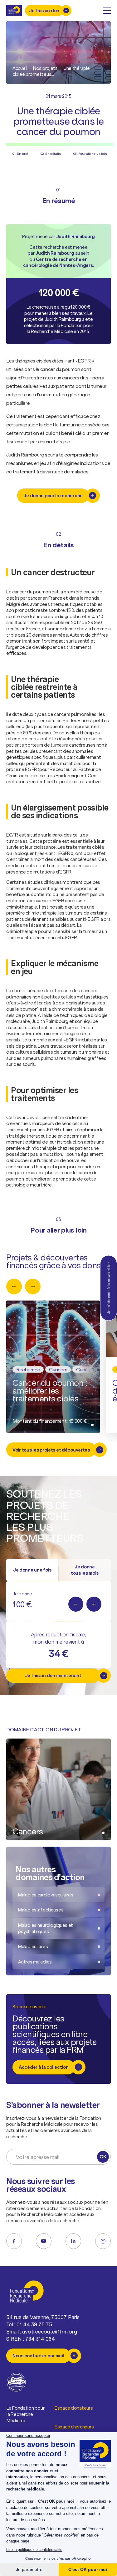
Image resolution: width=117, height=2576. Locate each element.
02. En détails (51, 154)
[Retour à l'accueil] (14, 10)
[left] (14, 1286)
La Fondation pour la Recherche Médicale (25, 2414)
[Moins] (76, 1604)
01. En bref (20, 154)
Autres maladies (35, 1962)
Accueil (20, 68)
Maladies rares (33, 1946)
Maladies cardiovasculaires (46, 1895)
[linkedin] (73, 2241)
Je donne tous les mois (85, 1570)
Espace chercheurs (74, 2427)
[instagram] (103, 2241)
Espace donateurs (74, 2408)
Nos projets (45, 68)
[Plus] (94, 1604)
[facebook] (14, 2241)
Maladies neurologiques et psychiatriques (46, 1928)
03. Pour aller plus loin (90, 154)
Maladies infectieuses (41, 1910)
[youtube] (44, 2241)
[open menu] (107, 11)
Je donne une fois (32, 1570)
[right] (33, 1286)
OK (103, 2157)
